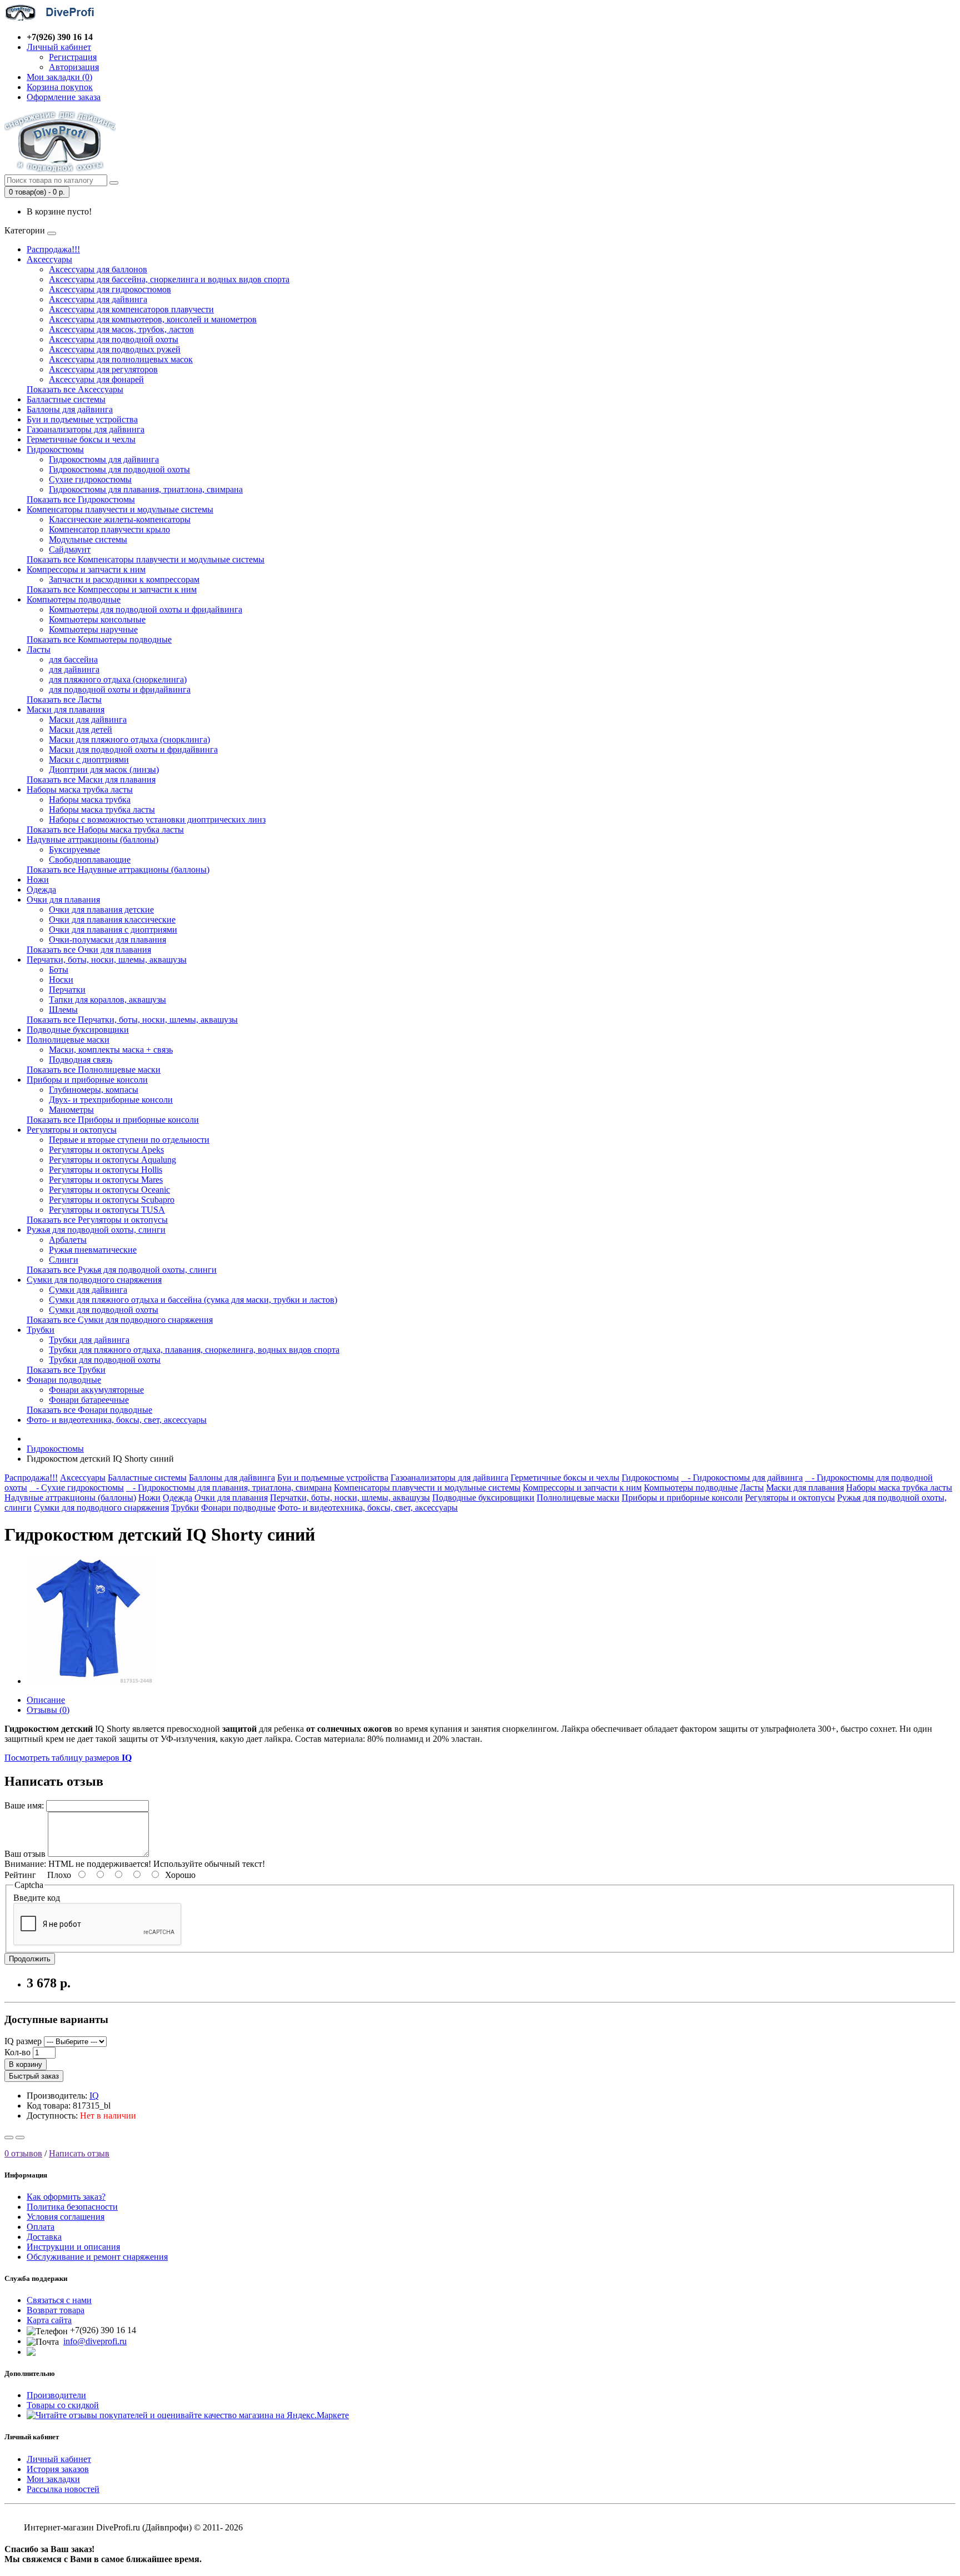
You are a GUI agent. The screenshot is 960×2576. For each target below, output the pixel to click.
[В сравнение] (20, 2137)
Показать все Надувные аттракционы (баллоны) (118, 870)
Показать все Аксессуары (75, 389)
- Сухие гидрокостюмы (77, 1488)
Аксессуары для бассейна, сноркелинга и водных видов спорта (169, 279)
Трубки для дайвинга (89, 1340)
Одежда (41, 890)
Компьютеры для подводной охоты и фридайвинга (146, 609)
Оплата (41, 2227)
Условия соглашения (66, 2217)
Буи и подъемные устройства (82, 419)
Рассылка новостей (63, 2489)
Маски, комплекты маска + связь (111, 1050)
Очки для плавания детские (101, 910)
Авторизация (74, 67)
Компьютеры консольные (97, 619)
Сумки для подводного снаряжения (94, 1280)
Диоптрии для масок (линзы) (104, 769)
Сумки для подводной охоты (104, 1310)
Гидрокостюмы (55, 449)
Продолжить (30, 1959)
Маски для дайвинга (88, 719)
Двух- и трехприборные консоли (111, 1100)
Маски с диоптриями (89, 759)
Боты (59, 970)
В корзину (26, 2064)
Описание (46, 1700)
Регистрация (73, 57)
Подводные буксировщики (78, 1030)
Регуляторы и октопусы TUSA (107, 1210)
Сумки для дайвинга (88, 1290)
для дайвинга (74, 669)
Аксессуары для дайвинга (98, 299)
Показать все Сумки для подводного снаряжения (120, 1320)
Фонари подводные (64, 1380)
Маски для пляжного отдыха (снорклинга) (129, 739)
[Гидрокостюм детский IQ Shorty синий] (90, 1681)
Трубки (41, 1330)
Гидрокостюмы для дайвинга (104, 459)
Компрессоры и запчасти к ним (86, 569)
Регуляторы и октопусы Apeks (106, 1150)
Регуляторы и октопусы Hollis (106, 1170)
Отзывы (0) (48, 1710)
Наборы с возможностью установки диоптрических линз (157, 819)
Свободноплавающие (90, 860)
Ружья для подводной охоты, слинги (96, 1230)
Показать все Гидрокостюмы (81, 499)
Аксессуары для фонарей (96, 379)
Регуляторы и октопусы (72, 1130)
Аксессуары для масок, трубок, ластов (121, 329)
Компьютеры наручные (93, 629)
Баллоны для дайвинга (70, 409)
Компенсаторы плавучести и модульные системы (120, 509)
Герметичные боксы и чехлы (81, 439)
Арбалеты (68, 1240)
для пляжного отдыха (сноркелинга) (118, 679)
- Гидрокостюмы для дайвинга (742, 1478)
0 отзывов (23, 2153)
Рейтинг (20, 1875)
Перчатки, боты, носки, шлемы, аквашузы (107, 960)
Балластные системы (66, 399)
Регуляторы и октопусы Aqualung (112, 1160)
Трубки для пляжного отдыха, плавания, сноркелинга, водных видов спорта (194, 1350)
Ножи (38, 880)
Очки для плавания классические (112, 920)
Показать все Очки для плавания (89, 950)
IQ (94, 2096)
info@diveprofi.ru (95, 2341)
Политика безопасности (72, 2207)
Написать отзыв (79, 2153)
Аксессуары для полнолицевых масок (121, 359)
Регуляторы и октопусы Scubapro (112, 1200)
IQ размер (23, 2041)
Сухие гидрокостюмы (90, 479)
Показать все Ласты (64, 699)
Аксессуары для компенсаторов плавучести (131, 309)
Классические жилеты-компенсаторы (120, 519)
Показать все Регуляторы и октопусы (97, 1220)
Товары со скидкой (63, 2405)
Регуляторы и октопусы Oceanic (109, 1190)
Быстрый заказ (34, 2076)
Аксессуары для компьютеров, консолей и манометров (153, 319)
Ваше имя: (24, 1805)
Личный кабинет (59, 2459)
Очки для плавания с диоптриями (113, 930)
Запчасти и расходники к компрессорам (124, 579)
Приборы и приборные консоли (87, 1080)
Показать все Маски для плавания (91, 779)
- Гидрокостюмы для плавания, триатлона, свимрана (229, 1488)
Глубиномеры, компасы (94, 1090)
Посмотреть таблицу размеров (68, 1758)
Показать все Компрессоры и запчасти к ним (112, 589)
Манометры (71, 1110)
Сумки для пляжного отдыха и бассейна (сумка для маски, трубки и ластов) (193, 1300)
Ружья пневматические (93, 1250)
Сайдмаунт (70, 549)
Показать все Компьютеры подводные (99, 639)
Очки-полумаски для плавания (107, 940)
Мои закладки (53, 2479)
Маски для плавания (66, 709)
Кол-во (17, 2052)
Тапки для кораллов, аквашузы (107, 1000)
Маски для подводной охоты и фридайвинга (133, 749)
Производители (56, 2395)
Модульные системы (88, 539)
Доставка (44, 2237)
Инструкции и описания (73, 2247)
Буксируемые (74, 849)
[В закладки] (9, 2137)
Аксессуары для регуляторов (103, 369)
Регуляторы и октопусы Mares (106, 1180)
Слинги (64, 1260)
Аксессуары (49, 259)
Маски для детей (81, 729)
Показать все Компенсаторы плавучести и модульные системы (146, 559)
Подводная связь (81, 1060)
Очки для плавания (63, 900)
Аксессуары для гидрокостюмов (110, 289)
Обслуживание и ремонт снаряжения (97, 2257)
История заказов (58, 2469)
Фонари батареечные (89, 1400)
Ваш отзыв (25, 1854)
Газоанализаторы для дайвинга (86, 429)
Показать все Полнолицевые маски (94, 1070)
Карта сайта (49, 2320)
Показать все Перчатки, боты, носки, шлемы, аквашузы (132, 1020)
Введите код (37, 1898)
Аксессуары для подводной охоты (114, 339)
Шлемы (63, 1010)
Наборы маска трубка (90, 799)
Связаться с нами (59, 2300)
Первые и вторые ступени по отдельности (129, 1140)
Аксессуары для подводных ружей (115, 349)
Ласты (39, 649)
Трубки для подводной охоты (105, 1360)
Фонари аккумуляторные (96, 1390)
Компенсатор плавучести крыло (109, 529)
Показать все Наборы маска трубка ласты (105, 829)
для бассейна (73, 659)
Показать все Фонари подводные (89, 1410)
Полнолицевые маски (68, 1040)
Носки (61, 980)
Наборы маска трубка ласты (80, 789)
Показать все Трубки (66, 1370)
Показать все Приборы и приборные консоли (113, 1120)
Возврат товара (56, 2310)
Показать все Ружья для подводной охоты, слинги (122, 1270)
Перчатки (67, 990)
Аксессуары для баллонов (98, 269)
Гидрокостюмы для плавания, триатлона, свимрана (146, 489)
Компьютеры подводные (74, 599)
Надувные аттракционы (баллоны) (92, 839)
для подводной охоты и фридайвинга (120, 689)
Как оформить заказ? (66, 2197)
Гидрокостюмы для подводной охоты (119, 469)
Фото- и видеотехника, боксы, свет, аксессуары (117, 1420)
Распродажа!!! (53, 249)
